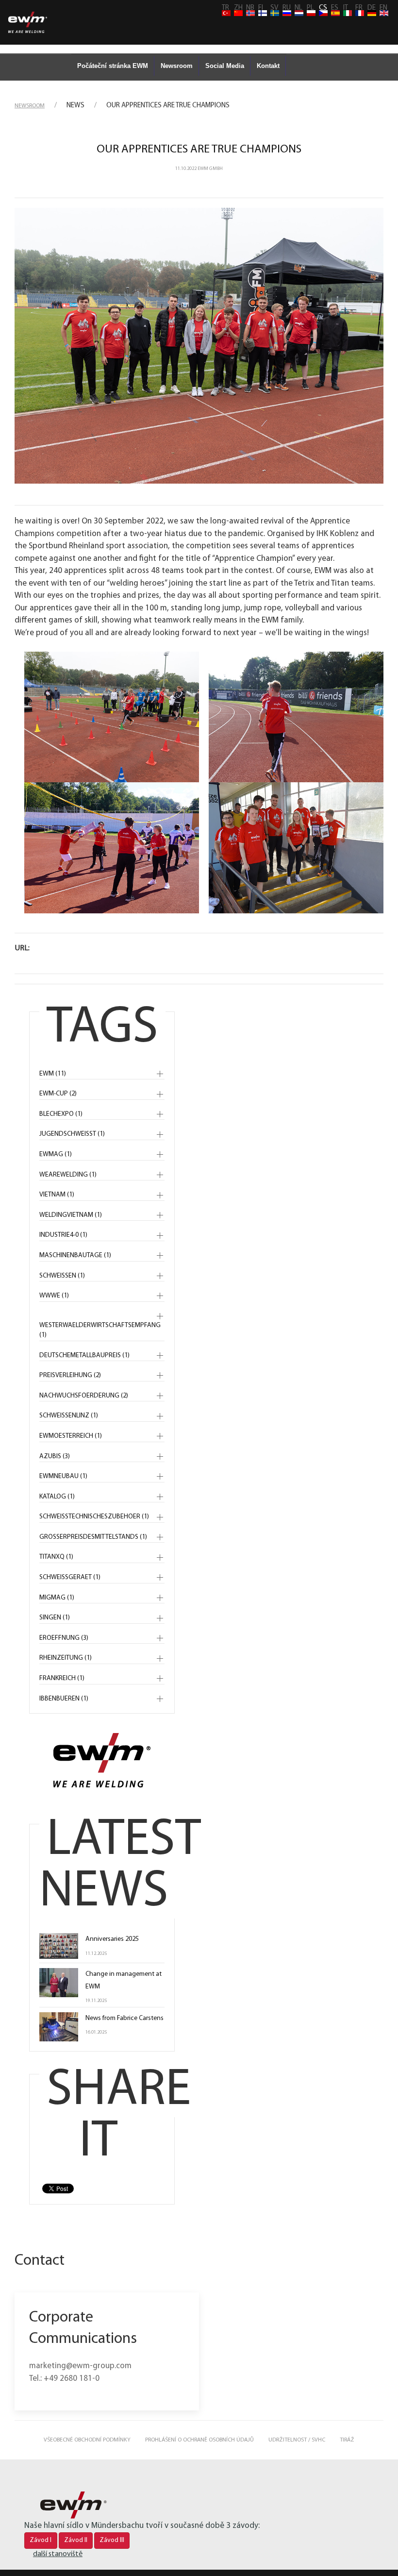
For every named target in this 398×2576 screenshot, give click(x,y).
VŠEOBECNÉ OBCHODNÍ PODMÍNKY (87, 2440)
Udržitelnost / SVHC (297, 2440)
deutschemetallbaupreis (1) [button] (84, 1355)
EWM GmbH (210, 169)
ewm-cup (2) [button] (58, 1094)
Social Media (225, 66)
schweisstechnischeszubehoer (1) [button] (94, 1517)
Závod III (112, 2540)
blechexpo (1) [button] (61, 1114)
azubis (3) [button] (55, 1456)
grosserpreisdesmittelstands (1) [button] (93, 1537)
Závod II (76, 2540)
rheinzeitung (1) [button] (66, 1658)
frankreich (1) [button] (62, 1678)
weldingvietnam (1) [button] (71, 1215)
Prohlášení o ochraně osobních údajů (199, 2440)
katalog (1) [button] (57, 1497)
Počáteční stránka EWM (113, 66)
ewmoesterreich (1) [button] (71, 1436)
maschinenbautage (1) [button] (75, 1255)
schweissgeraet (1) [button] (70, 1577)
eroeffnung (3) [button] (64, 1638)
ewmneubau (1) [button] (63, 1476)
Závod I (41, 2540)
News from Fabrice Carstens (124, 2018)
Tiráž (347, 2440)
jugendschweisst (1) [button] (72, 1134)
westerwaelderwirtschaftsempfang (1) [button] (100, 1330)
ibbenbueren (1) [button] (64, 1699)
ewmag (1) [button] (56, 1154)
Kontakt (268, 66)
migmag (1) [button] (57, 1598)
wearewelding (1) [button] (68, 1175)
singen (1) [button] (55, 1618)
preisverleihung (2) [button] (70, 1375)
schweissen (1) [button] (62, 1276)
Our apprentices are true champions (199, 150)
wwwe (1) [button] (54, 1296)
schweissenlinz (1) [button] (69, 1416)
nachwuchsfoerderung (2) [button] (84, 1396)
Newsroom (177, 66)
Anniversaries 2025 (112, 1939)
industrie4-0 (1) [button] (63, 1235)
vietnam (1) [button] (57, 1195)
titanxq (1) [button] (56, 1557)
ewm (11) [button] (53, 1074)
